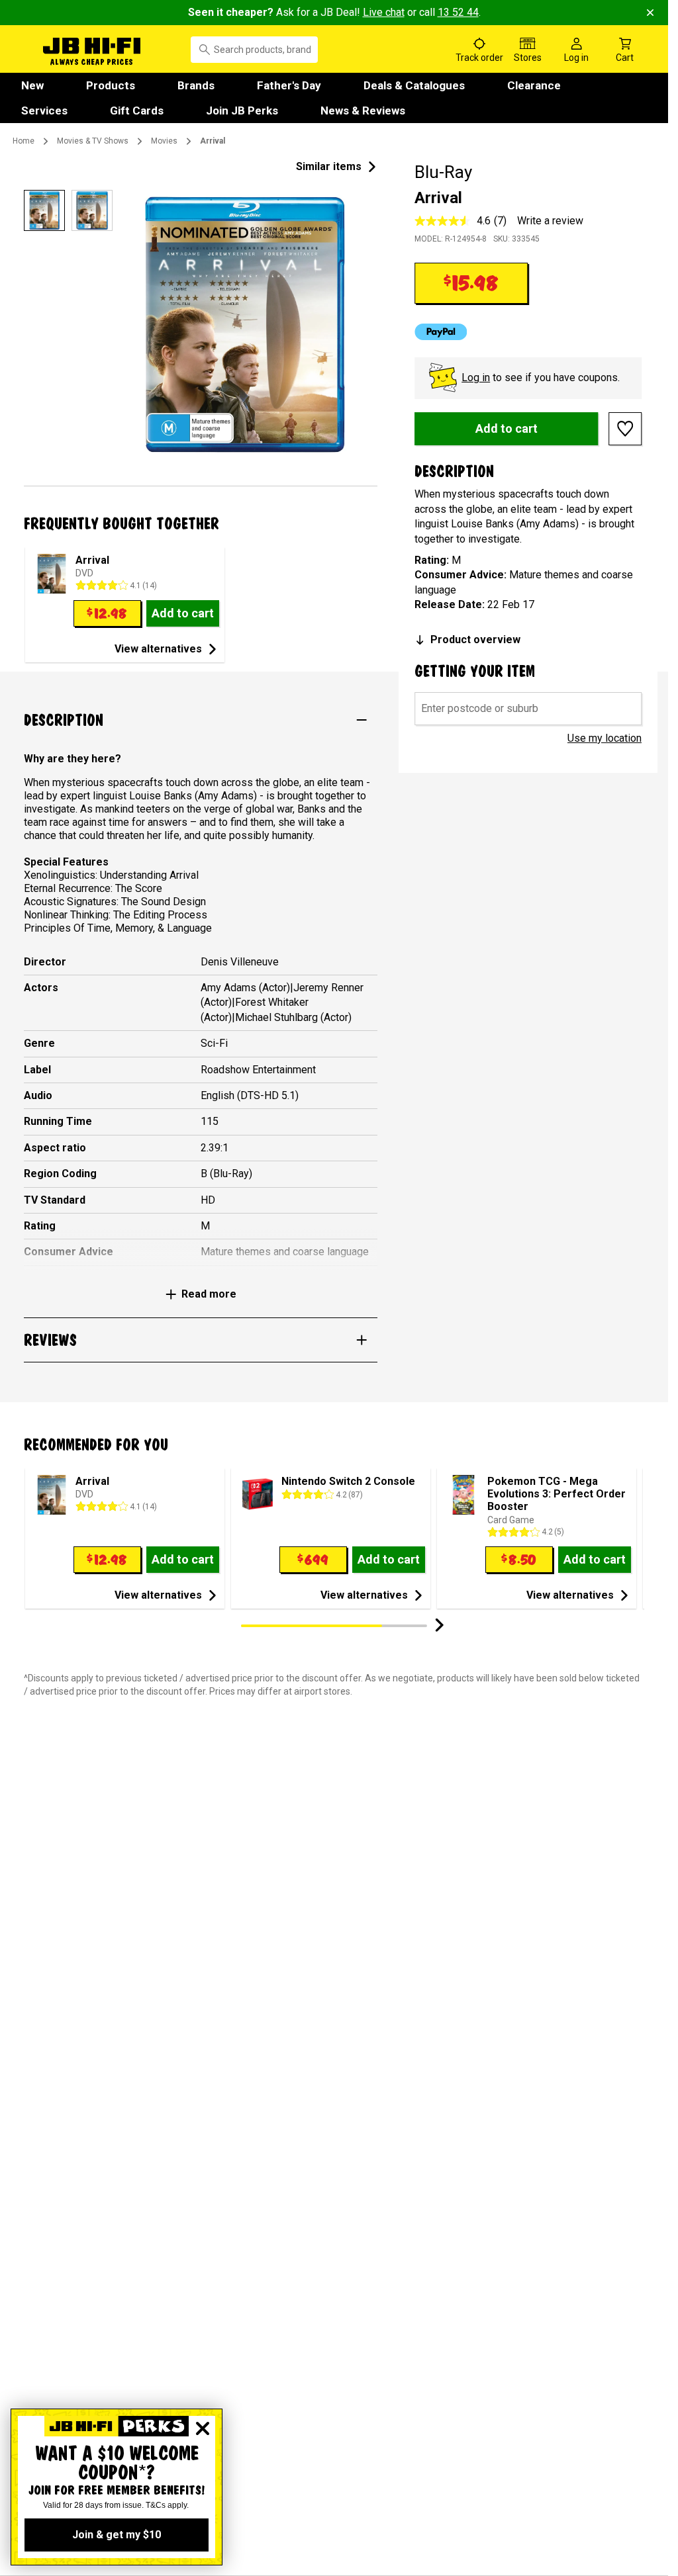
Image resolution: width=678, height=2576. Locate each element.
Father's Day (289, 85)
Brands (196, 85)
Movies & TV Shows (93, 141)
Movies (164, 141)
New (32, 85)
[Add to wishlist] (625, 429)
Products (111, 85)
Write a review (550, 221)
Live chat (384, 12)
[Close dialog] (203, 2428)
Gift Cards (137, 111)
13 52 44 (458, 12)
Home (24, 141)
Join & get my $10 (117, 2535)
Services (44, 111)
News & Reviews (363, 111)
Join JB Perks (242, 111)
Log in (476, 378)
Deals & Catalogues (414, 85)
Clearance (534, 85)
